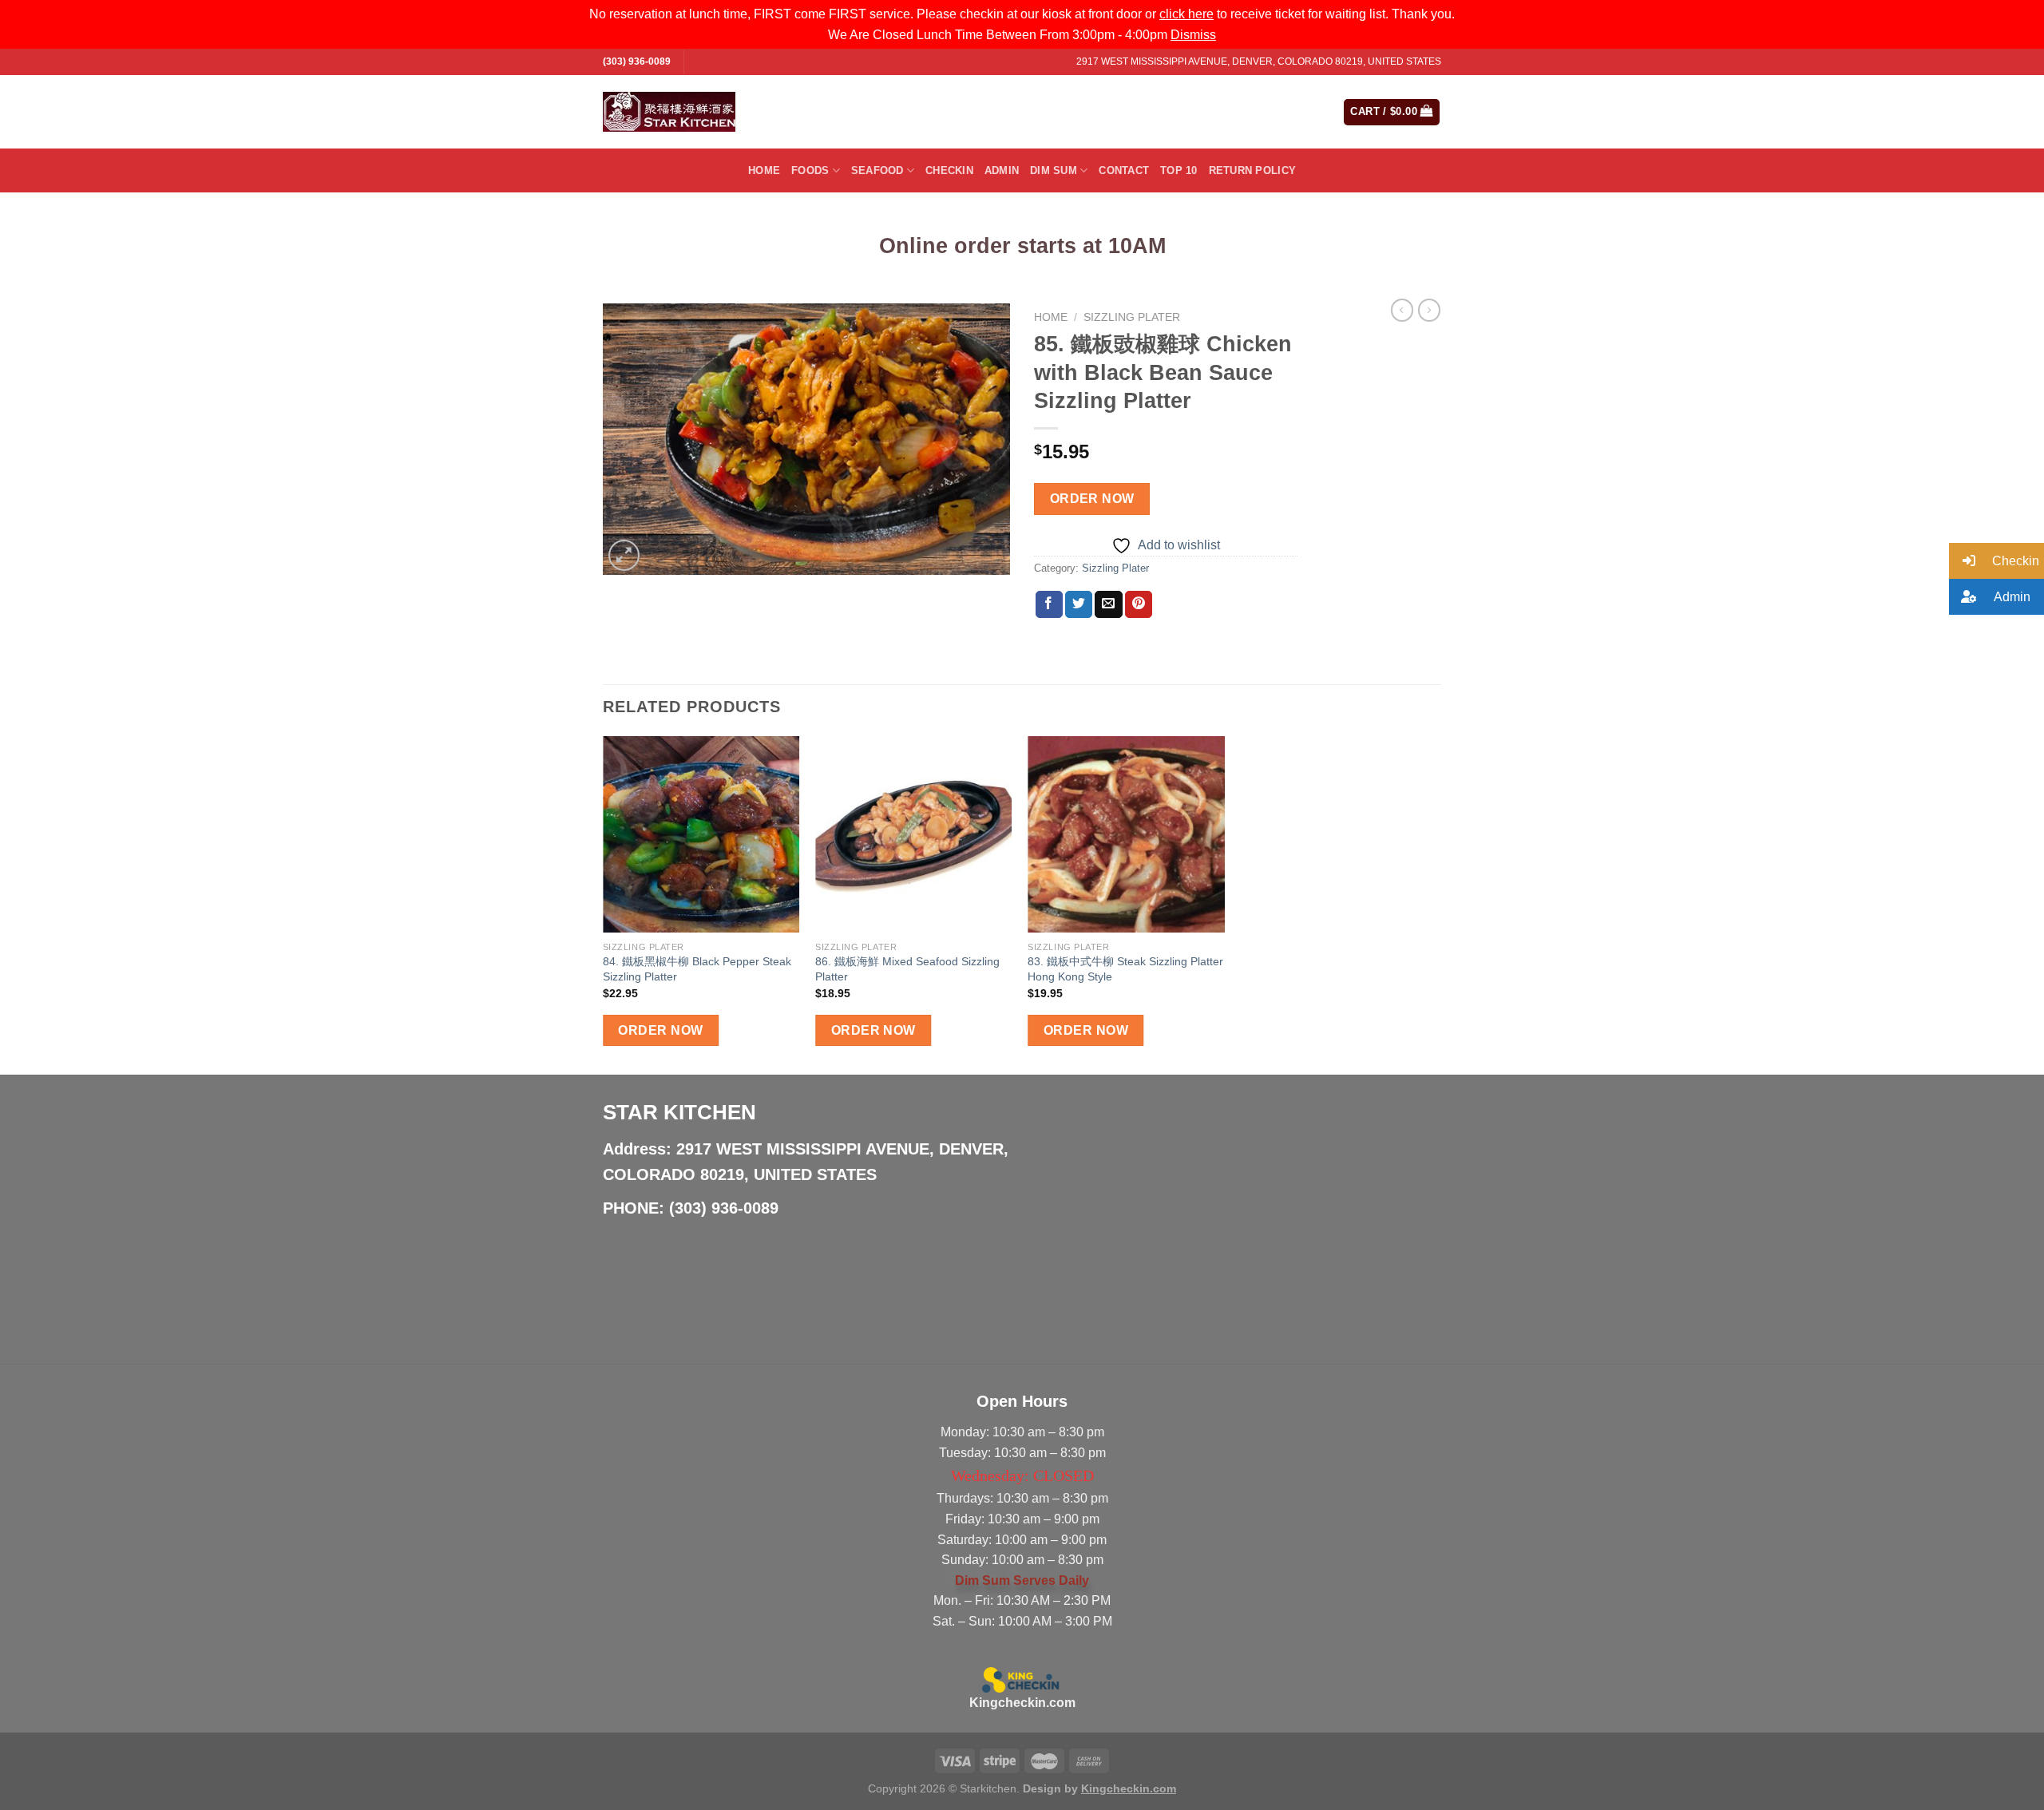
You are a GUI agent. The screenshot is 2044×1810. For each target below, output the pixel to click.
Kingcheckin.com (1022, 1703)
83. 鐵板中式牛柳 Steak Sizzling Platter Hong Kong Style (1125, 969)
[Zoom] (624, 555)
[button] (1996, 561)
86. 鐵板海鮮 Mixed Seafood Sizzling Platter (907, 969)
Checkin (949, 170)
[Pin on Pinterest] (1139, 604)
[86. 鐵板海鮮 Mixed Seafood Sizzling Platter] (914, 835)
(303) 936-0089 (637, 61)
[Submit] (1268, 112)
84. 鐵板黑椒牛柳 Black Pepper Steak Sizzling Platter (697, 969)
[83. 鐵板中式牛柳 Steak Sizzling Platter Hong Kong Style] (1126, 835)
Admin (1002, 170)
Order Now (1092, 499)
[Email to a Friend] (1108, 604)
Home (764, 170)
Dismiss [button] (1193, 35)
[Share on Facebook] (1049, 604)
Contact (1124, 170)
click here (1186, 14)
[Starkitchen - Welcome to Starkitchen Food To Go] (669, 112)
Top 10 (1179, 170)
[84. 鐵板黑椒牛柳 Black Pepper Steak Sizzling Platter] (701, 835)
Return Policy (1252, 170)
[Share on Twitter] (1079, 604)
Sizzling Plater (1132, 317)
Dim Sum (1054, 170)
